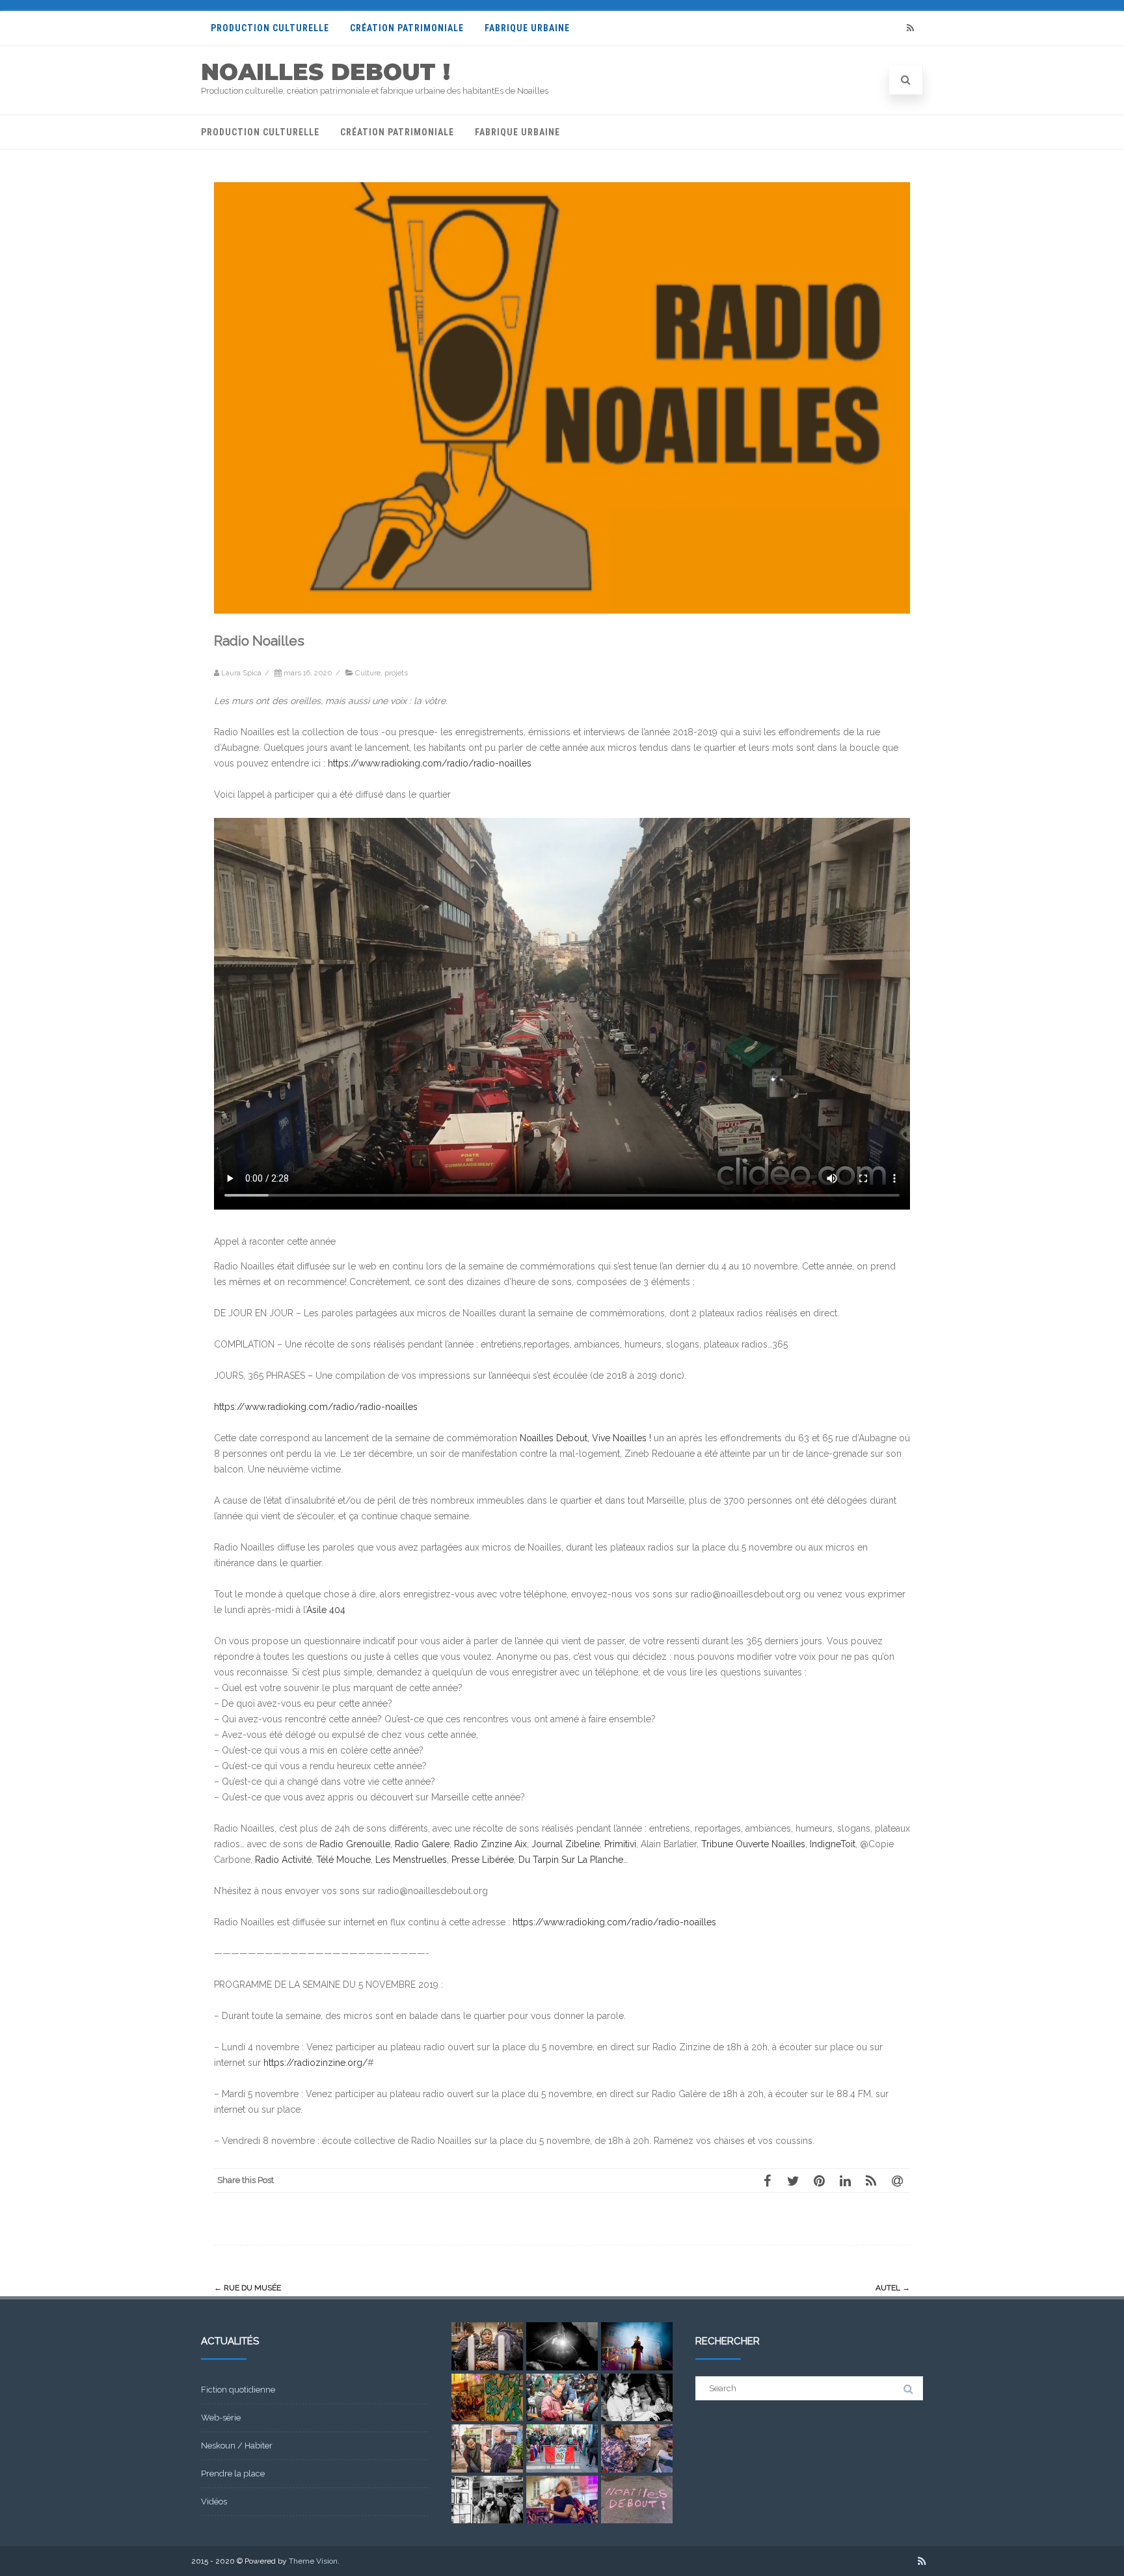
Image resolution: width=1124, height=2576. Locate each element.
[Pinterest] (819, 2180)
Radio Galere (422, 1844)
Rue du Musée (248, 2288)
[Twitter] (793, 2180)
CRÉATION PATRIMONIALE (407, 28)
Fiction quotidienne (238, 2390)
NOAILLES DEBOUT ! (326, 72)
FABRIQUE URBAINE (527, 28)
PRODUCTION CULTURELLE (270, 28)
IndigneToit (833, 1844)
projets (396, 673)
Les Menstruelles (411, 1860)
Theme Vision (313, 2561)
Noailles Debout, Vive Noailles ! (585, 1438)
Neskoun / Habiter (237, 2446)
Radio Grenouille (355, 1844)
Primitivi (620, 1844)
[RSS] (910, 28)
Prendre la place (233, 2474)
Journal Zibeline (566, 1844)
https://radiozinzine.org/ (315, 2063)
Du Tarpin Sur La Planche (571, 1860)
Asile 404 (326, 1610)
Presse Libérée (483, 1860)
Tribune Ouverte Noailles (753, 1844)
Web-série (221, 2418)
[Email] (897, 2180)
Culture (368, 673)
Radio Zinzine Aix (490, 1844)
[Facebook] (767, 2180)
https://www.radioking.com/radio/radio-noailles (430, 763)
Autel (893, 2288)
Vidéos (214, 2501)
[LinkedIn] (845, 2180)
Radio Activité (283, 1860)
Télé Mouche (343, 1860)
